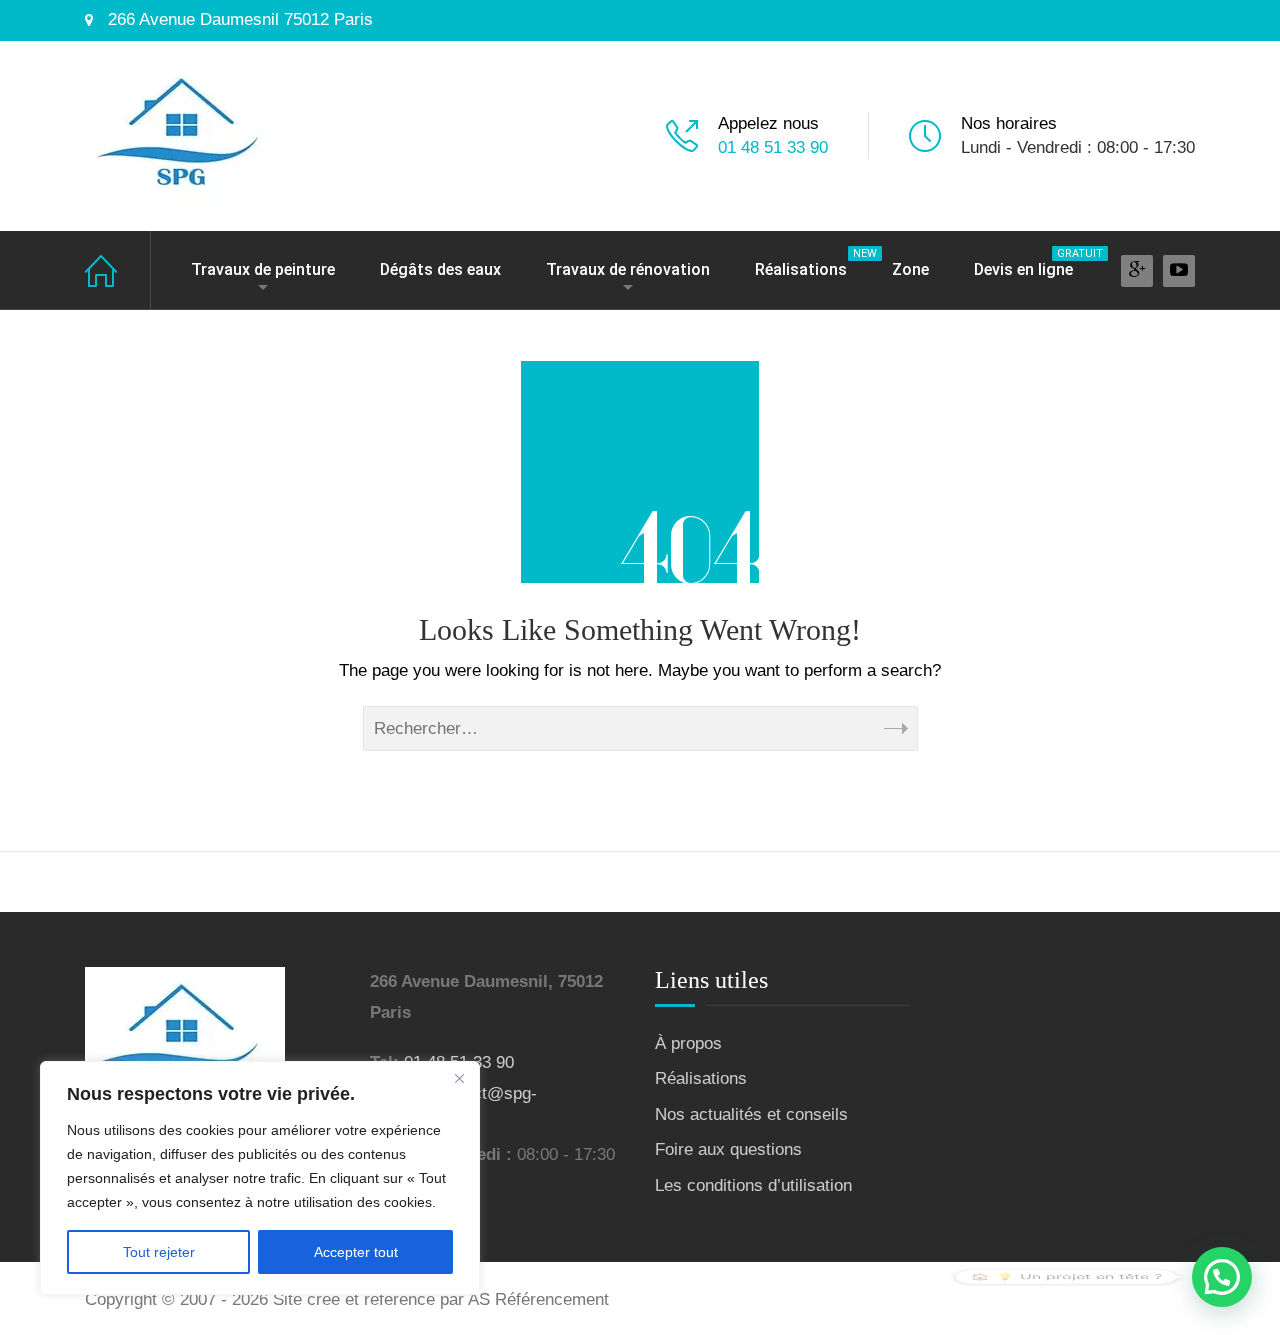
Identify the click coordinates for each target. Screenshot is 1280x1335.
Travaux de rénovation (628, 269)
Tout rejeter (159, 1252)
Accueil (118, 270)
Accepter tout (356, 1252)
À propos (688, 1043)
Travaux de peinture (263, 269)
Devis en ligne (1033, 263)
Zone (910, 269)
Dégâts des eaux (440, 269)
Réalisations (811, 263)
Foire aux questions (728, 1149)
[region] (260, 1178)
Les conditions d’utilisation (753, 1185)
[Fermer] (459, 1078)
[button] (1222, 1277)
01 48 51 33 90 (773, 147)
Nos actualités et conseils (751, 1114)
